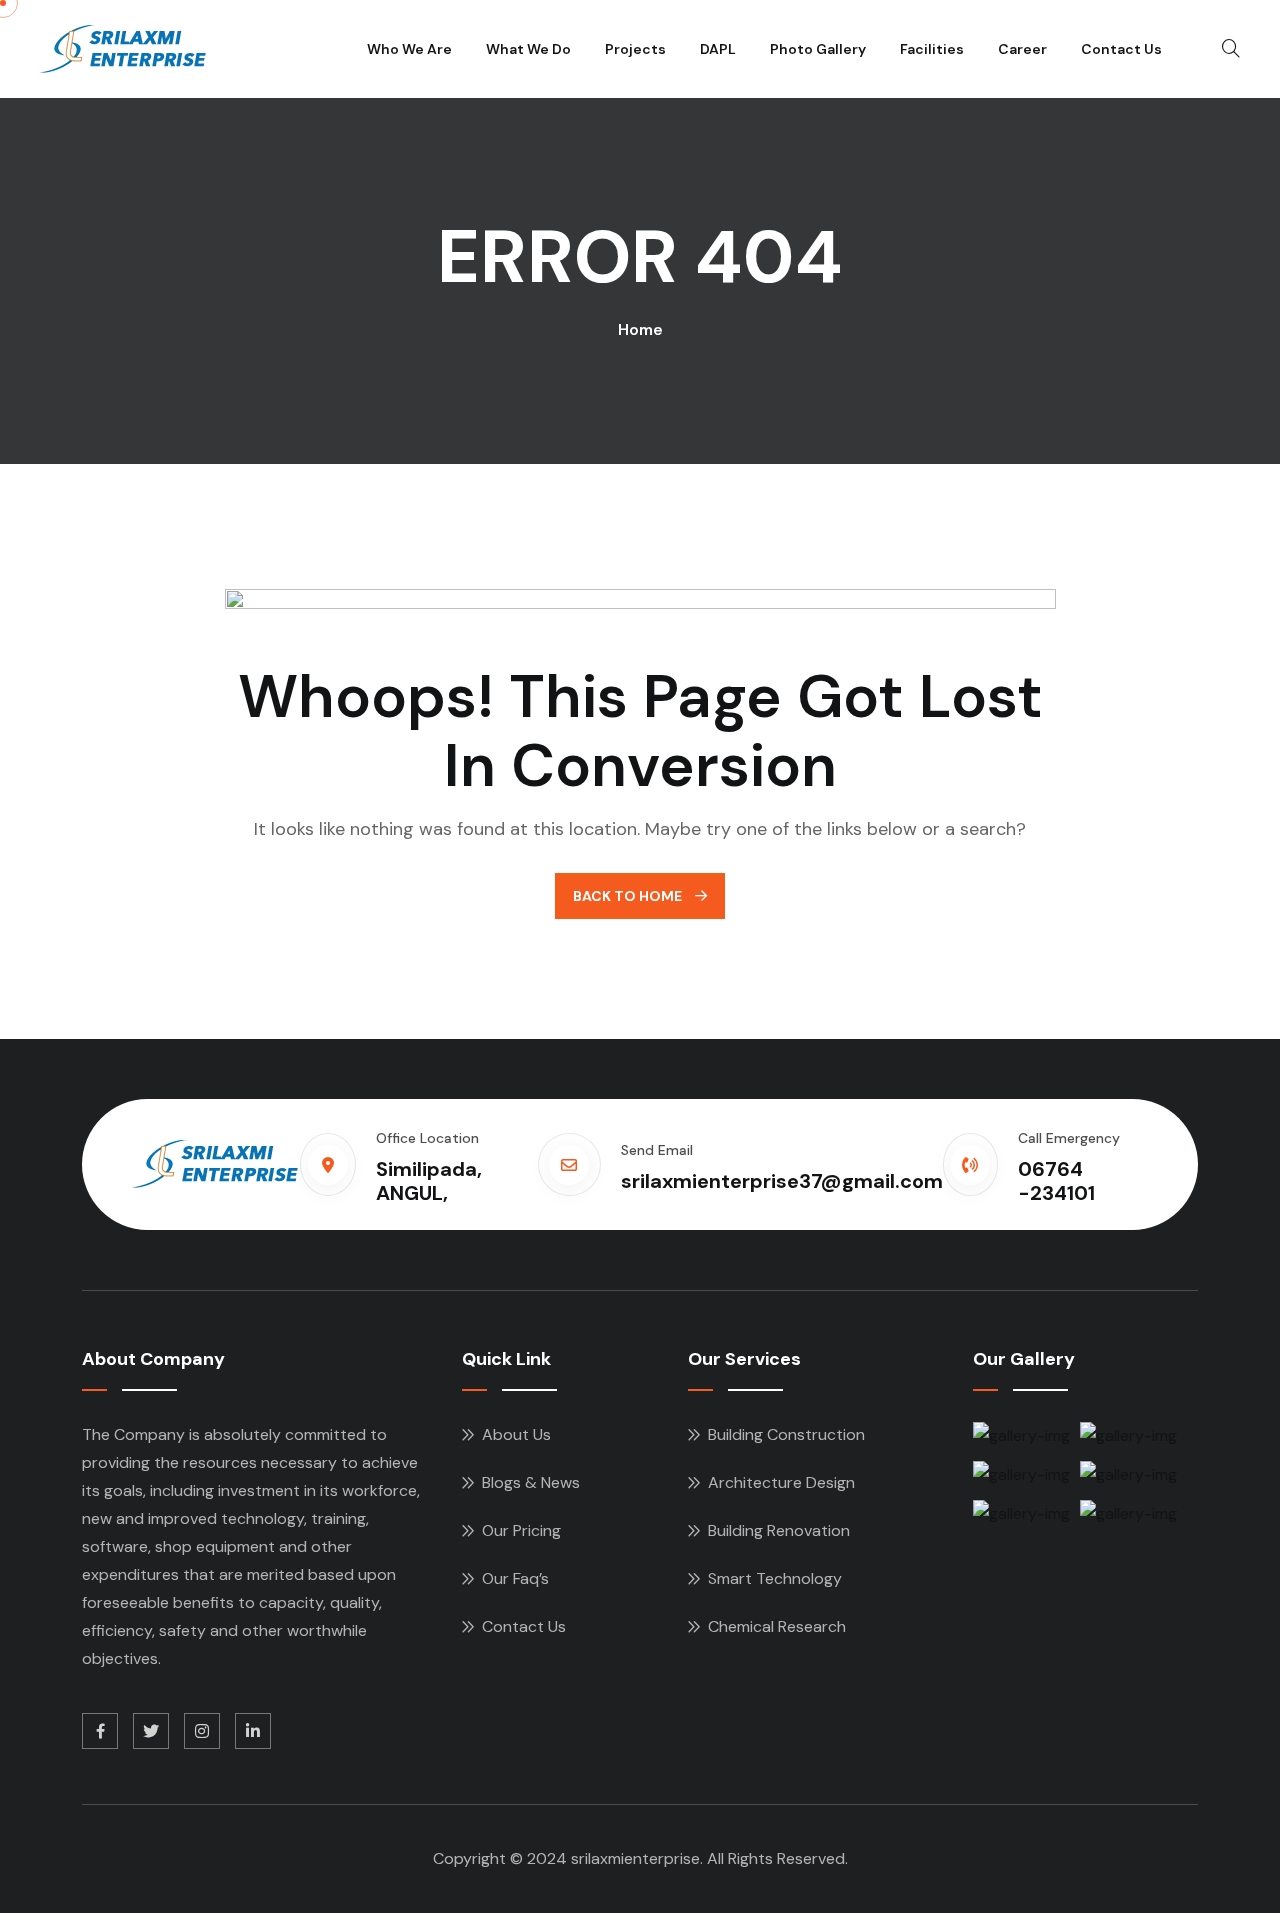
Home (640, 329)
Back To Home (629, 896)
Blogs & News (531, 1482)
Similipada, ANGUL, (429, 1181)
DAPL (718, 49)
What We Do (528, 49)
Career (1022, 49)
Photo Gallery (818, 49)
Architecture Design (781, 1482)
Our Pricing (521, 1530)
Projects (635, 49)
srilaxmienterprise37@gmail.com (782, 1181)
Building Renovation (779, 1530)
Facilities (932, 49)
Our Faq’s (515, 1578)
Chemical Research (777, 1626)
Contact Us (1121, 49)
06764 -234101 (1056, 1181)
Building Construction (786, 1434)
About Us (516, 1434)
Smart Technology (775, 1578)
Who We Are (409, 49)
